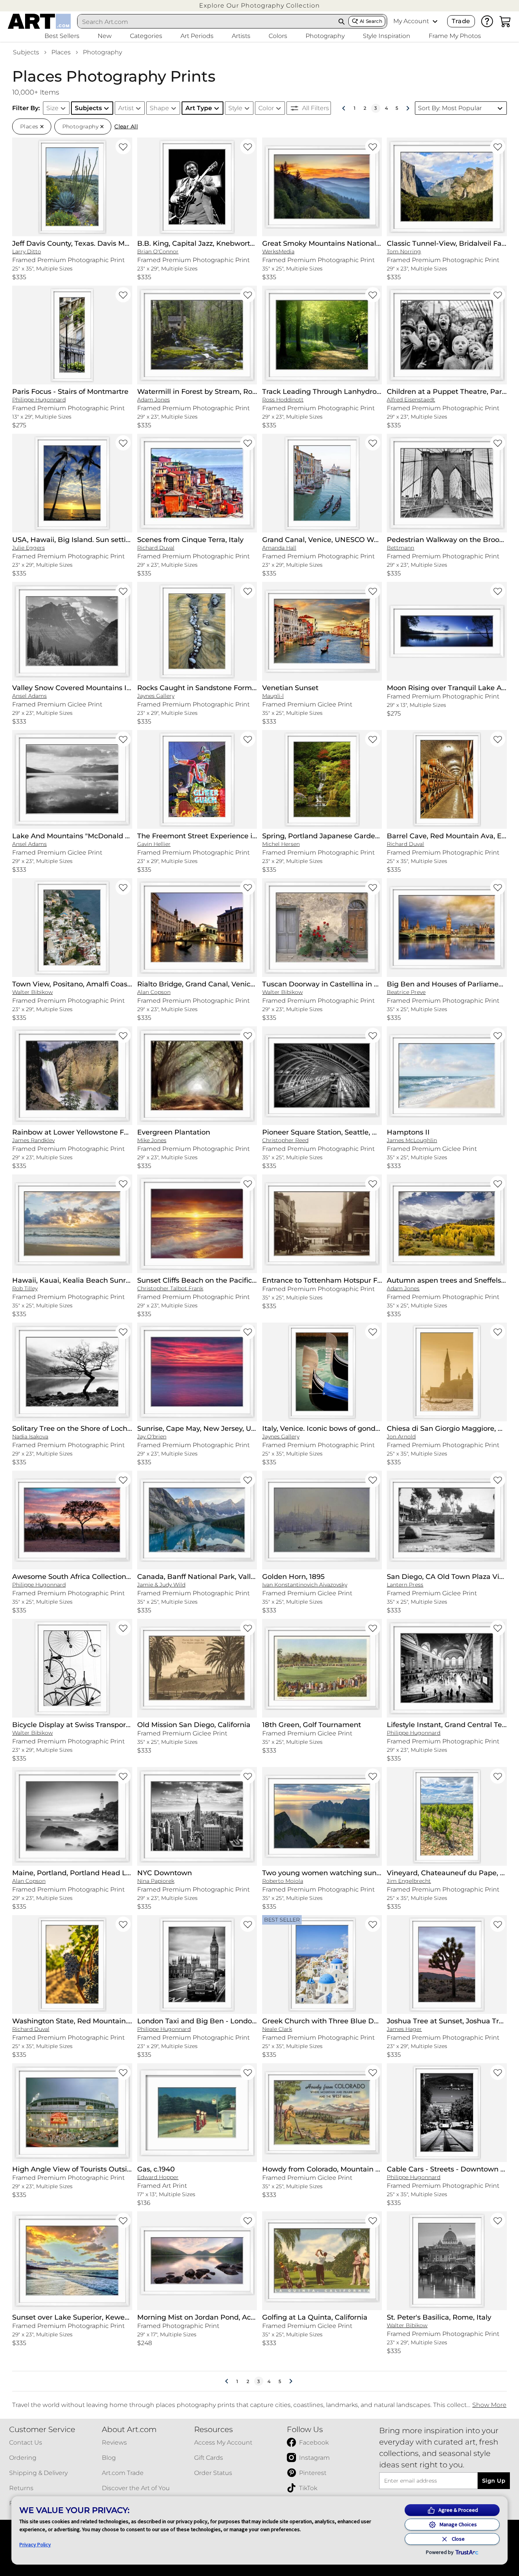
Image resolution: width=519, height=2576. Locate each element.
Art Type (199, 108)
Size (52, 108)
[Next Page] (408, 108)
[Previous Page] (344, 108)
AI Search (371, 21)
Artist (126, 108)
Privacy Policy (35, 2544)
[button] (259, 6)
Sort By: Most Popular (450, 108)
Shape (159, 108)
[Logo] (39, 21)
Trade (461, 21)
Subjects (26, 52)
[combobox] (206, 22)
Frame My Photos (455, 36)
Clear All (126, 126)
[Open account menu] (435, 21)
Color (266, 108)
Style (235, 108)
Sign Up (494, 2481)
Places (61, 52)
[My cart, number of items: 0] (505, 21)
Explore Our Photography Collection (259, 6)
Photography (102, 52)
